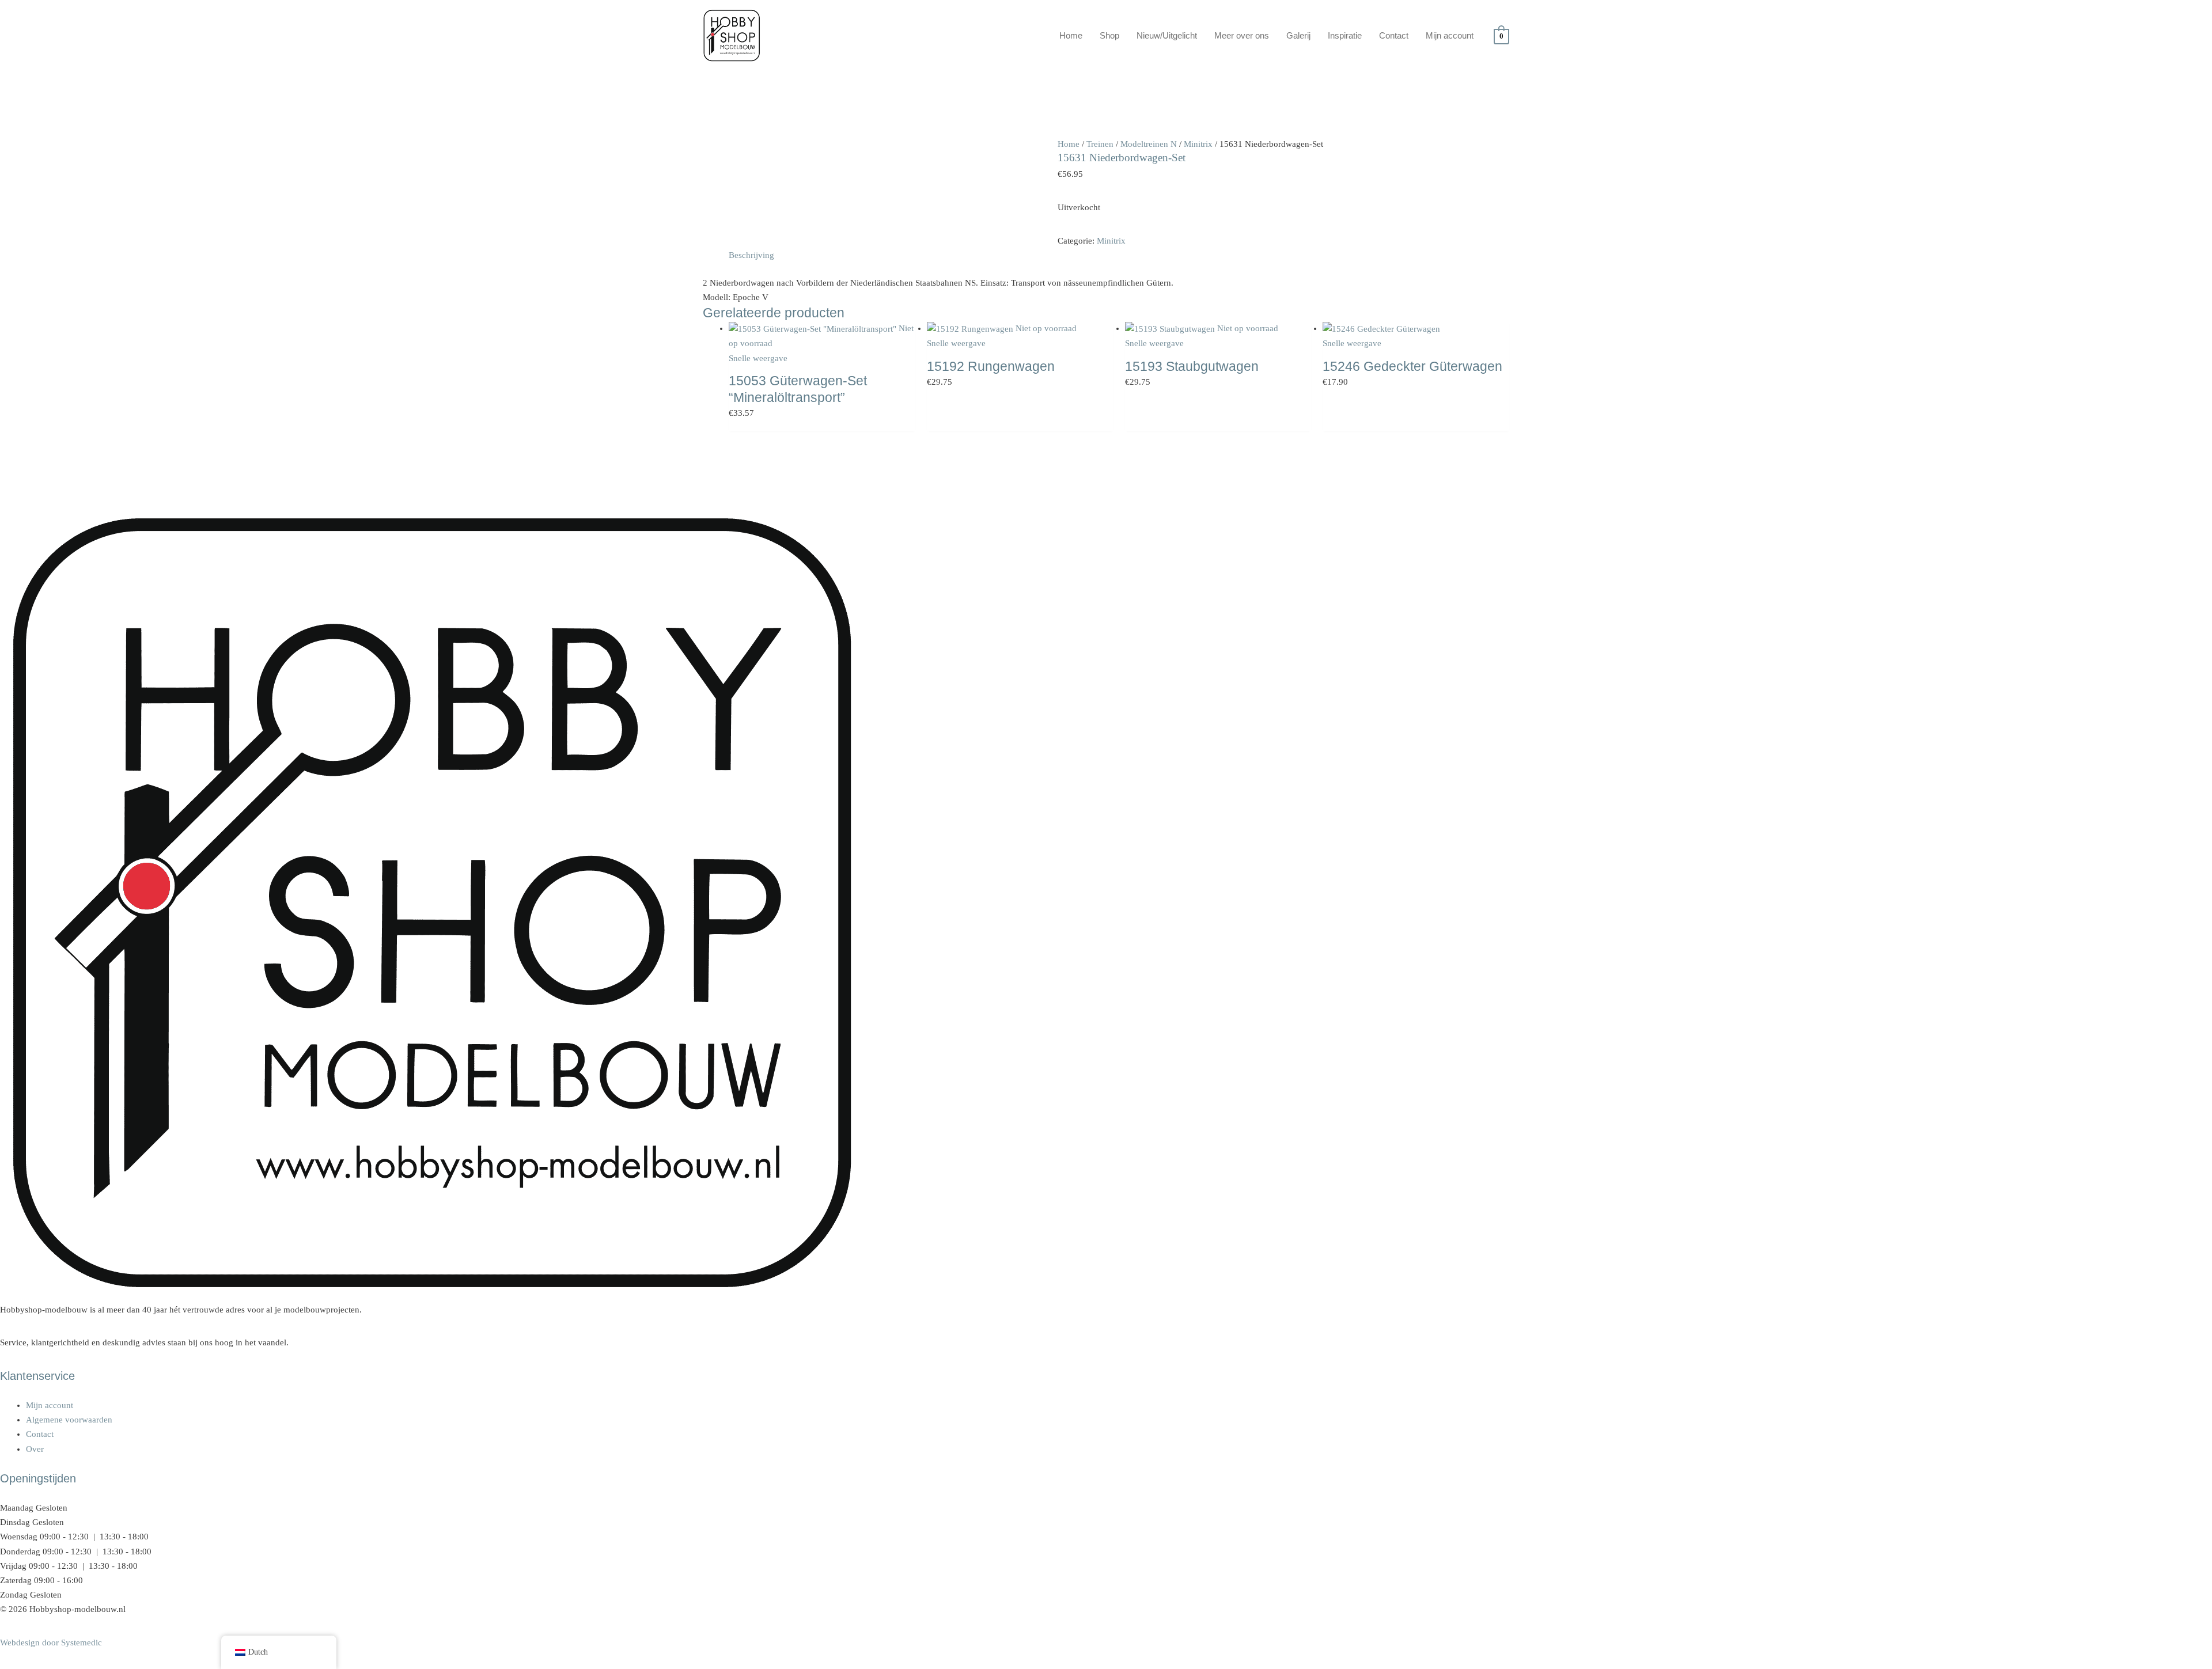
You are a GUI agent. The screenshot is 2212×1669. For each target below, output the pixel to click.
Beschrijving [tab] (751, 255)
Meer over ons (1242, 35)
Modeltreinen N (1149, 144)
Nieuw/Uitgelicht (1167, 35)
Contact (1394, 35)
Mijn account (1450, 35)
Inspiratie (1345, 35)
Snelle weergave (758, 358)
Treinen (1100, 144)
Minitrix (1198, 144)
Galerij (1298, 35)
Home (1071, 35)
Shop (1109, 35)
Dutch (258, 1652)
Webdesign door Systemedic (51, 1643)
